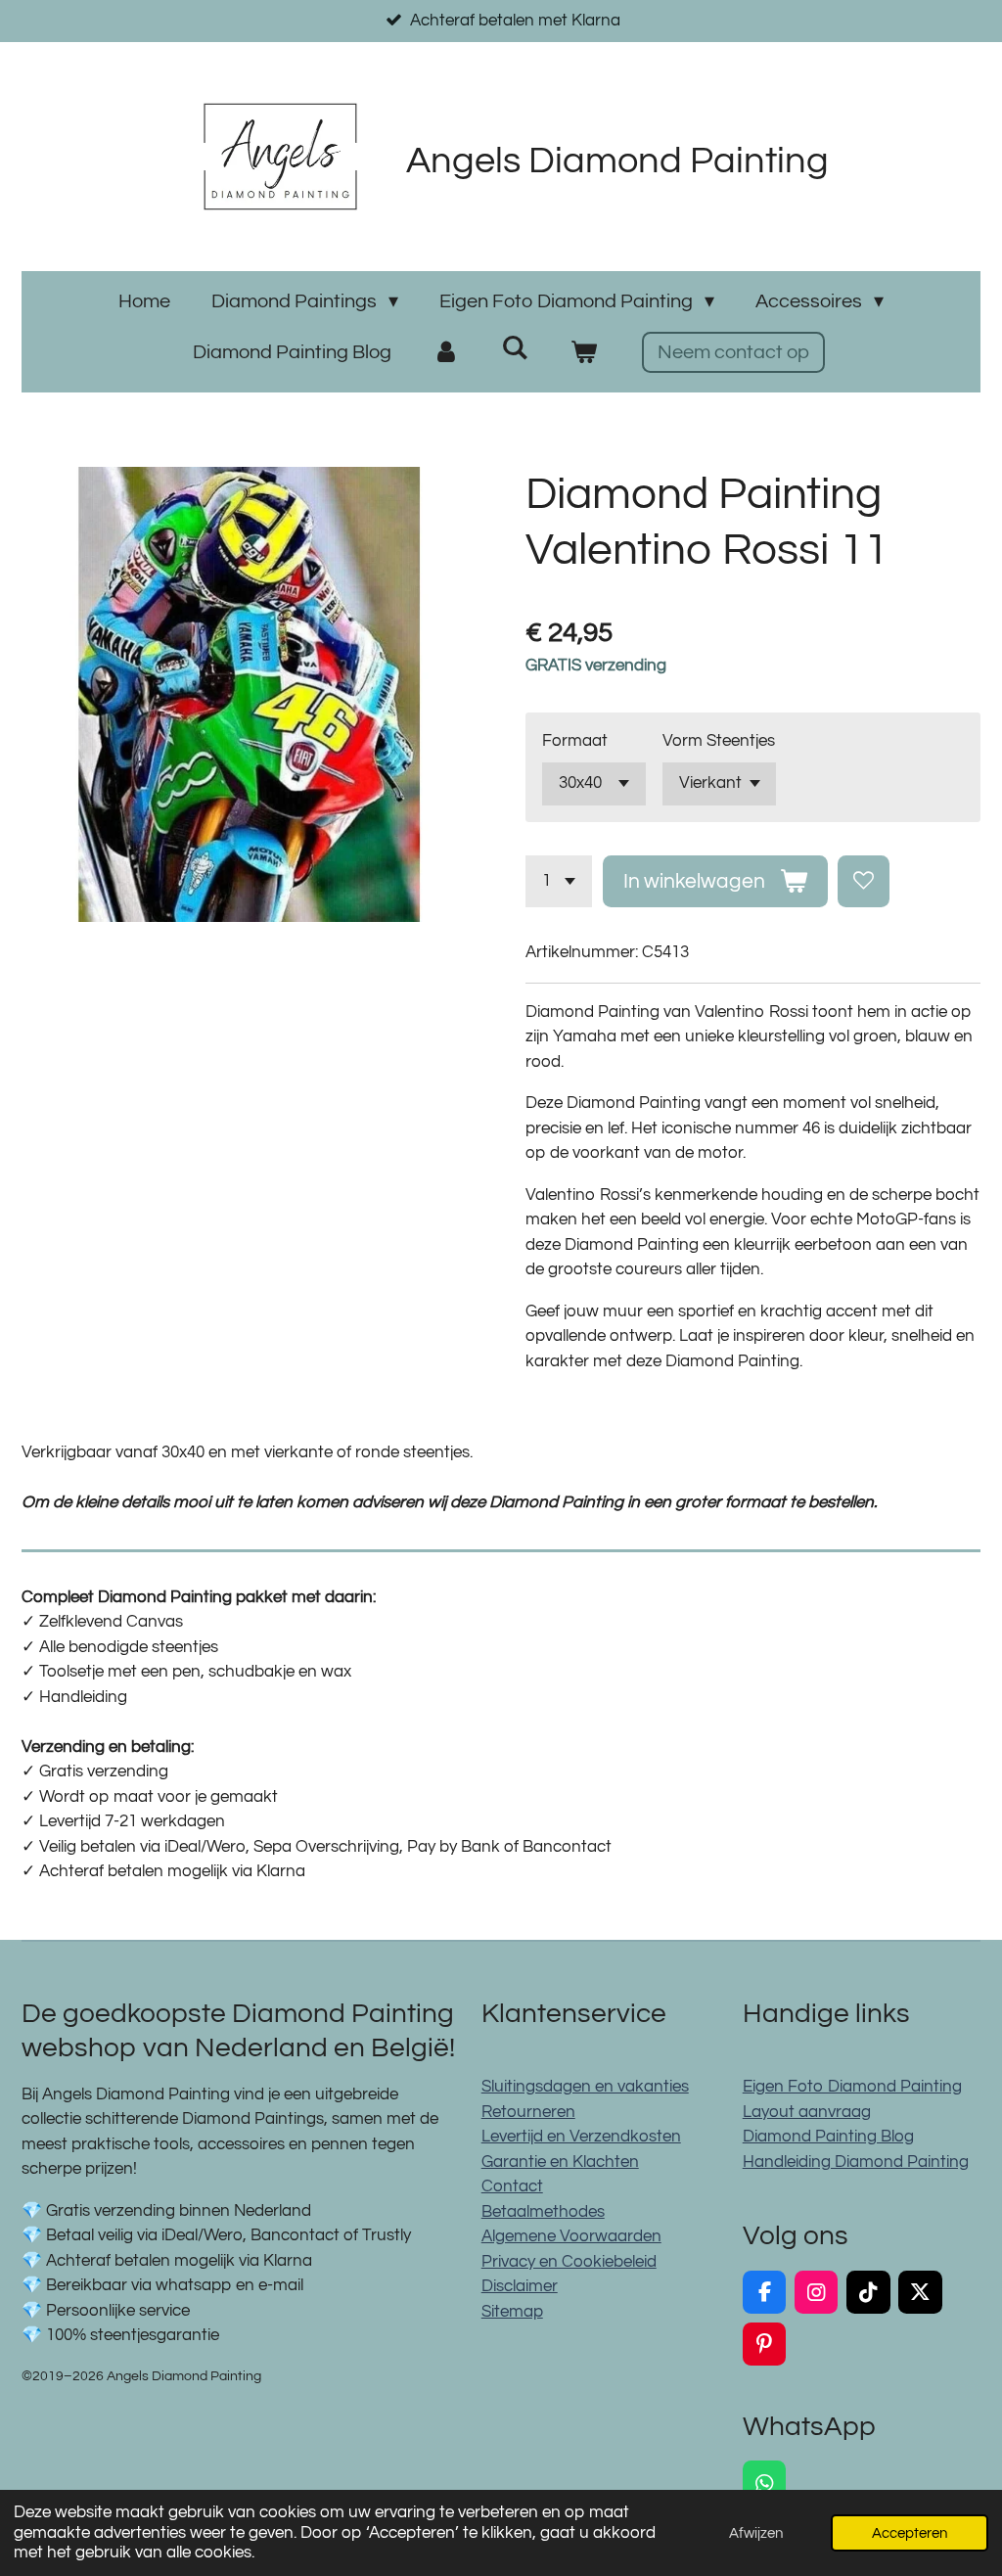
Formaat (575, 741)
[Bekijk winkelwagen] (583, 352)
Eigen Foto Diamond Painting (852, 2087)
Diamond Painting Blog (828, 2137)
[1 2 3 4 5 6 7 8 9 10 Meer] (559, 881)
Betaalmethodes (543, 2212)
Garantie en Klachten (560, 2162)
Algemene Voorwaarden (571, 2236)
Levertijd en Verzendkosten (581, 2137)
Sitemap (512, 2312)
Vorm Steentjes (719, 741)
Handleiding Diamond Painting (856, 2162)
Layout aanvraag (807, 2112)
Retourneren (528, 2112)
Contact (512, 2186)
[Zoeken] (515, 348)
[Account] (446, 352)
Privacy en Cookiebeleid (569, 2262)
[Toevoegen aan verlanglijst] (864, 881)
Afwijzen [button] (756, 2533)
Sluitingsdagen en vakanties (585, 2087)
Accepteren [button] (910, 2533)
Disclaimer (520, 2286)
